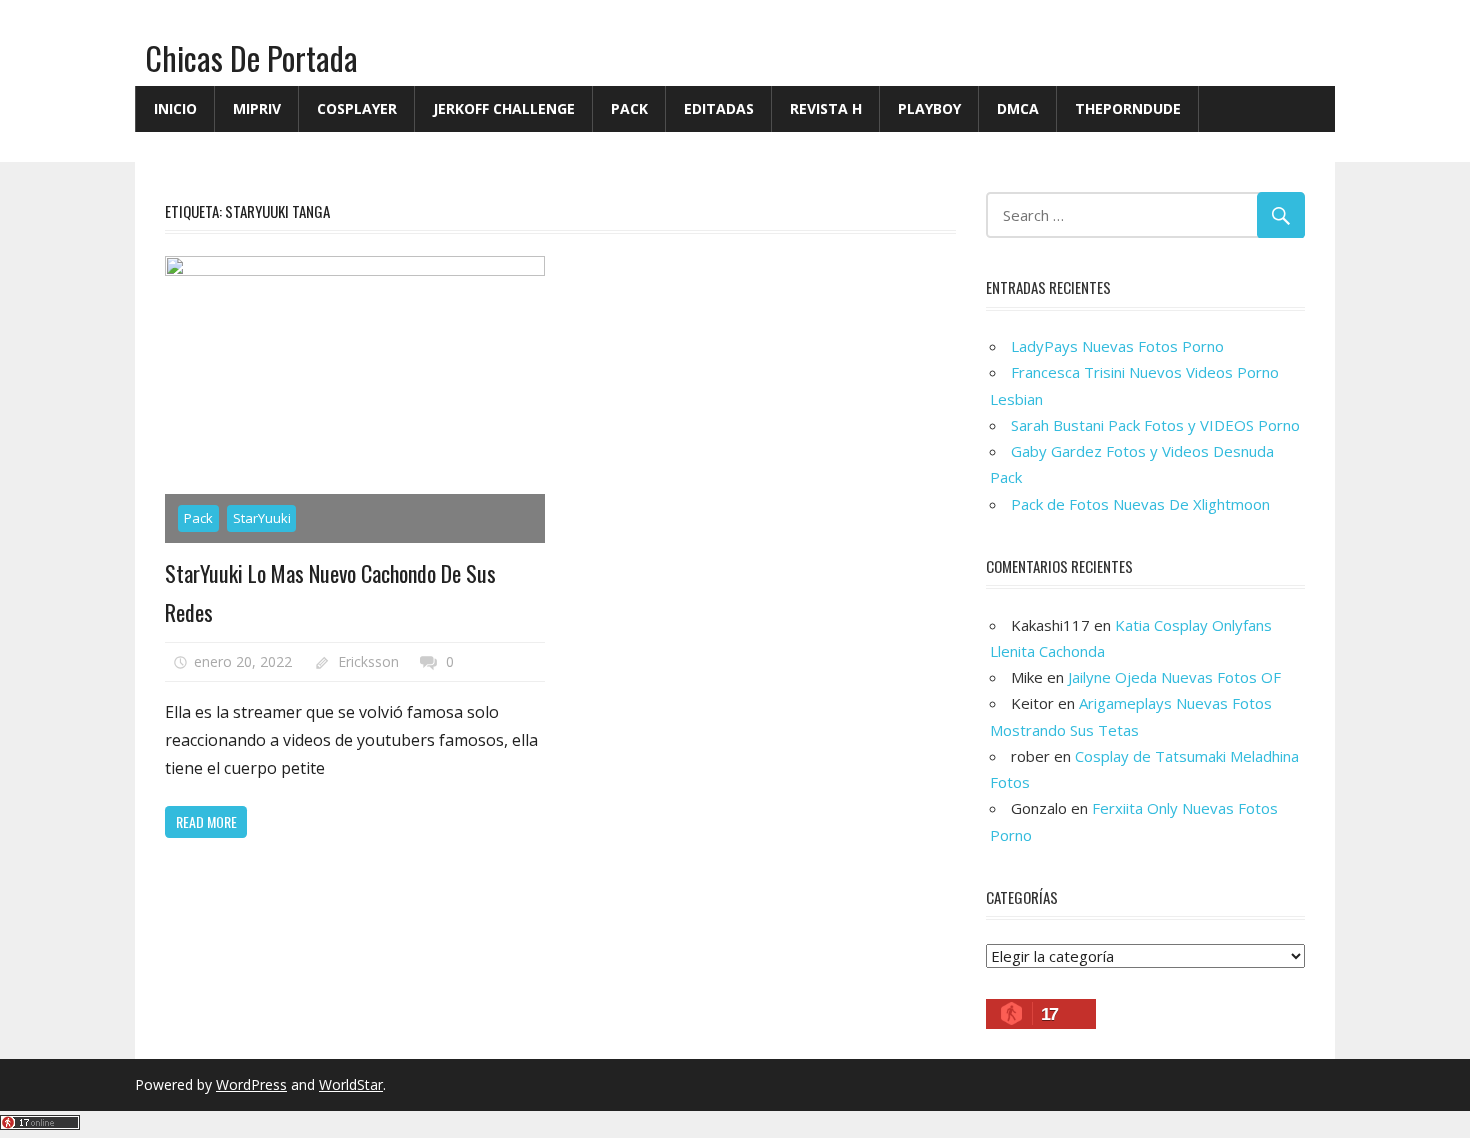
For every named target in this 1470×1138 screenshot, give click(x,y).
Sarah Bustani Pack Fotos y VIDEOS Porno (1155, 425)
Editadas (719, 108)
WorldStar (351, 1084)
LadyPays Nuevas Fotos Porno (1117, 346)
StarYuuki (262, 518)
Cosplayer (357, 108)
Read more (206, 821)
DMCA (1018, 108)
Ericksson (368, 661)
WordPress (251, 1084)
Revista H (826, 108)
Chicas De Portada (251, 57)
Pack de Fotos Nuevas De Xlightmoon (1140, 504)
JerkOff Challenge (504, 108)
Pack (629, 108)
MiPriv (257, 108)
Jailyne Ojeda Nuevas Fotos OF (1174, 677)
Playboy (929, 108)
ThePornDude (1128, 108)
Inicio (175, 108)
